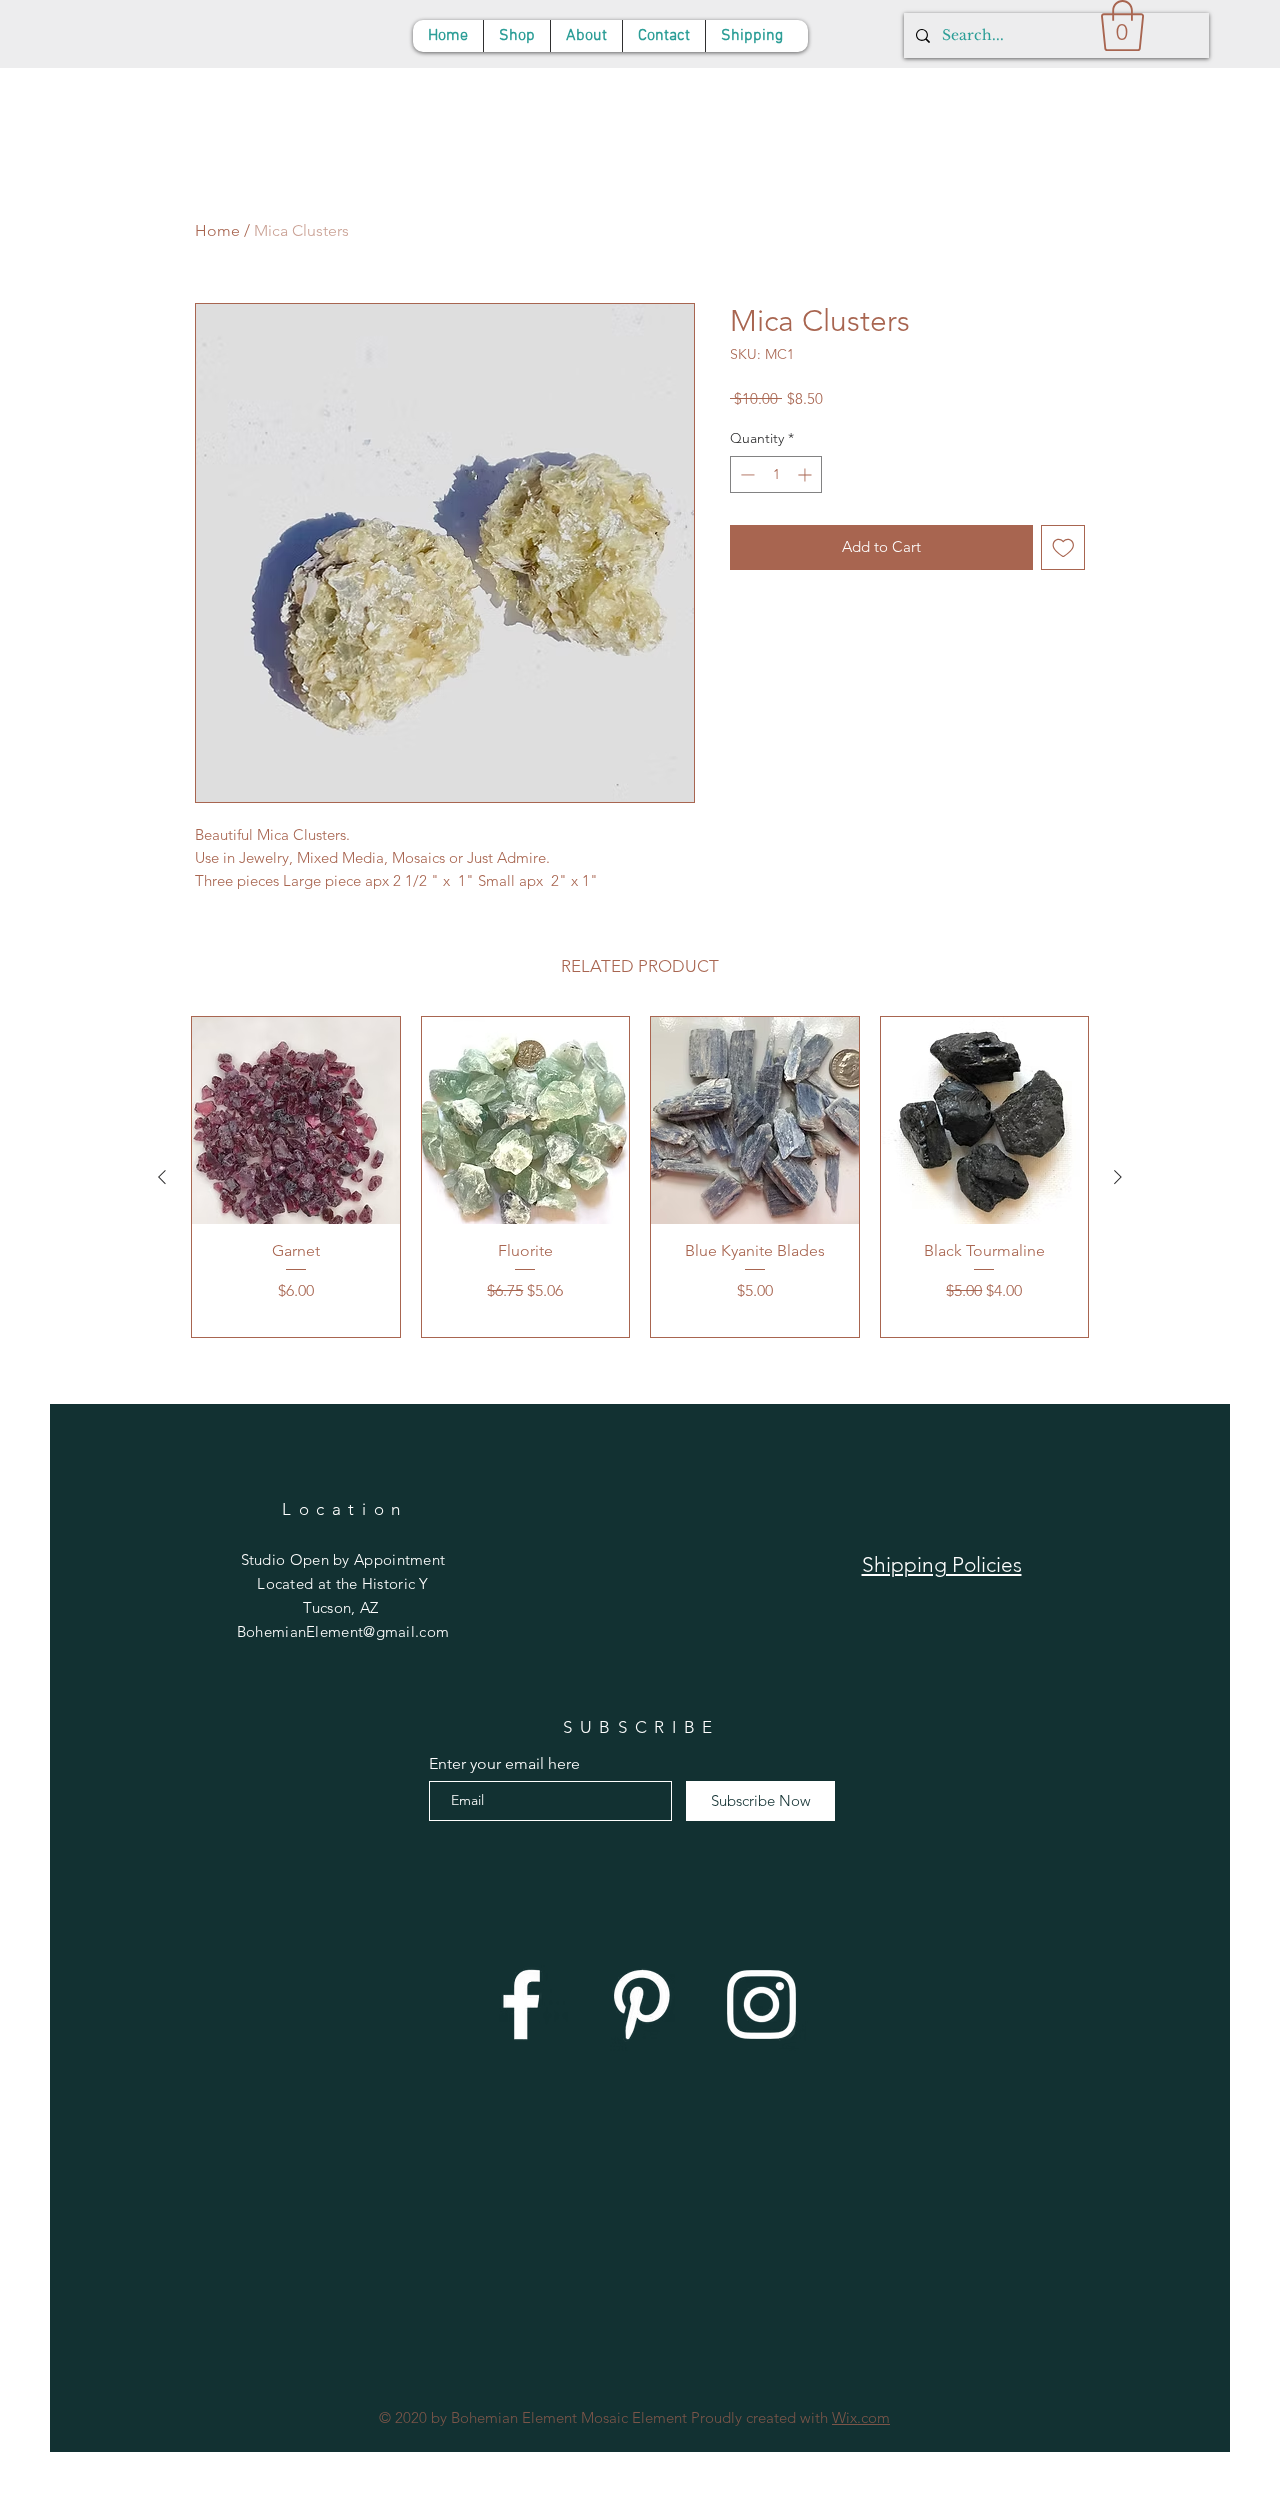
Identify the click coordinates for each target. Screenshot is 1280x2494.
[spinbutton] (776, 474)
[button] (1122, 25)
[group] (640, 1177)
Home (217, 230)
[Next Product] (1118, 1177)
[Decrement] (745, 474)
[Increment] (806, 474)
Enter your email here (504, 1764)
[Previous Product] (162, 1177)
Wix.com (861, 2417)
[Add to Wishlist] (1063, 547)
